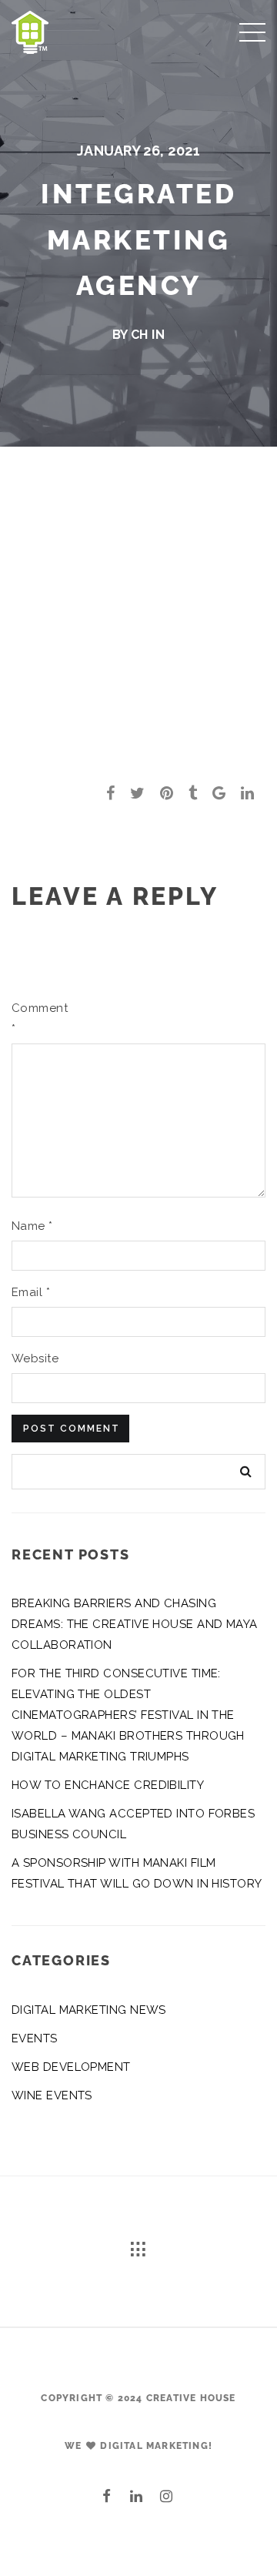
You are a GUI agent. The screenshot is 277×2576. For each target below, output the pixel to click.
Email (31, 1292)
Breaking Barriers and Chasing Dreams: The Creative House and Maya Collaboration (135, 1624)
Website (35, 1358)
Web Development (71, 2067)
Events (35, 2038)
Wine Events (52, 2095)
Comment (37, 1018)
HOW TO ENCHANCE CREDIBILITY (108, 1785)
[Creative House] (30, 30)
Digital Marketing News (89, 2010)
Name (32, 1226)
